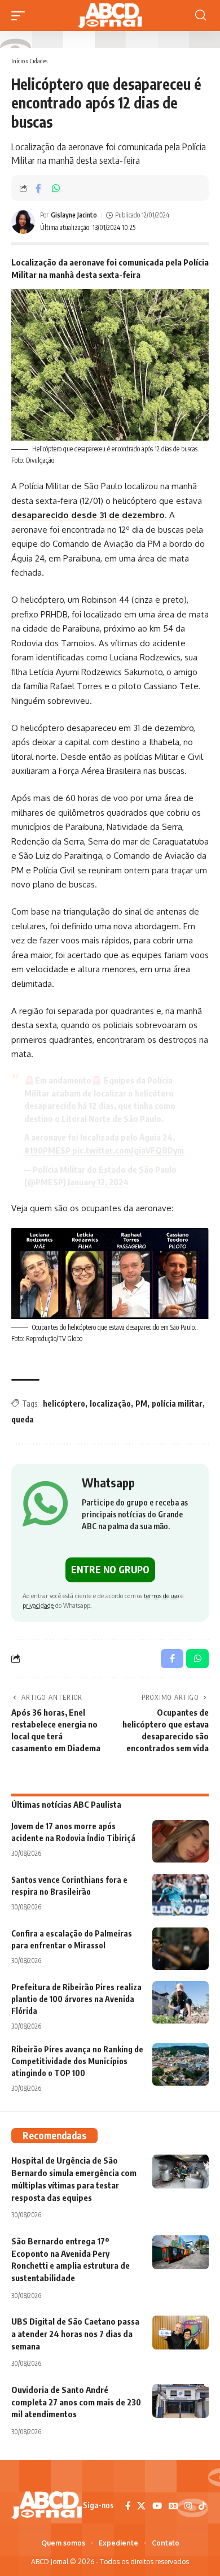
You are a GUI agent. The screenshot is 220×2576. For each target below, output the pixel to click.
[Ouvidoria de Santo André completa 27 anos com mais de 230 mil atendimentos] (181, 2401)
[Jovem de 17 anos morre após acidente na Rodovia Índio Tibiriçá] (181, 1841)
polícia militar (177, 1404)
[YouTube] (157, 2506)
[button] (21, 16)
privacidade (38, 1605)
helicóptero (64, 1404)
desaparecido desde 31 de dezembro (88, 515)
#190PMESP (47, 1150)
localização (110, 1404)
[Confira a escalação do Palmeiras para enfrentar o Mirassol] (181, 1949)
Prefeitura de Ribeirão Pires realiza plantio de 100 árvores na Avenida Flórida (76, 1999)
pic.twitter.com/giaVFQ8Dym (128, 1150)
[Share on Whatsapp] (56, 188)
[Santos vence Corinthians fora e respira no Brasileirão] (181, 1895)
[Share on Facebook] (38, 188)
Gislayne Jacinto (74, 215)
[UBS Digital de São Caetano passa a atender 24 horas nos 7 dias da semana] (181, 2333)
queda (23, 1419)
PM (141, 1404)
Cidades (39, 61)
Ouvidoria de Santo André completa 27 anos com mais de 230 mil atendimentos (76, 2402)
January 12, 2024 (98, 1182)
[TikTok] (202, 2506)
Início (18, 61)
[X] (141, 2506)
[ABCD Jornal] (110, 16)
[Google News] (173, 2506)
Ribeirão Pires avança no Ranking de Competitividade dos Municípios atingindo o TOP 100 (77, 2061)
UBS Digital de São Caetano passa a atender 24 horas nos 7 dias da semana (75, 2334)
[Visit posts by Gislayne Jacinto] (23, 222)
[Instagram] (188, 2506)
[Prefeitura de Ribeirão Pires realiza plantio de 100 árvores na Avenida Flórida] (181, 2002)
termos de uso (161, 1596)
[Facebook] (128, 2506)
